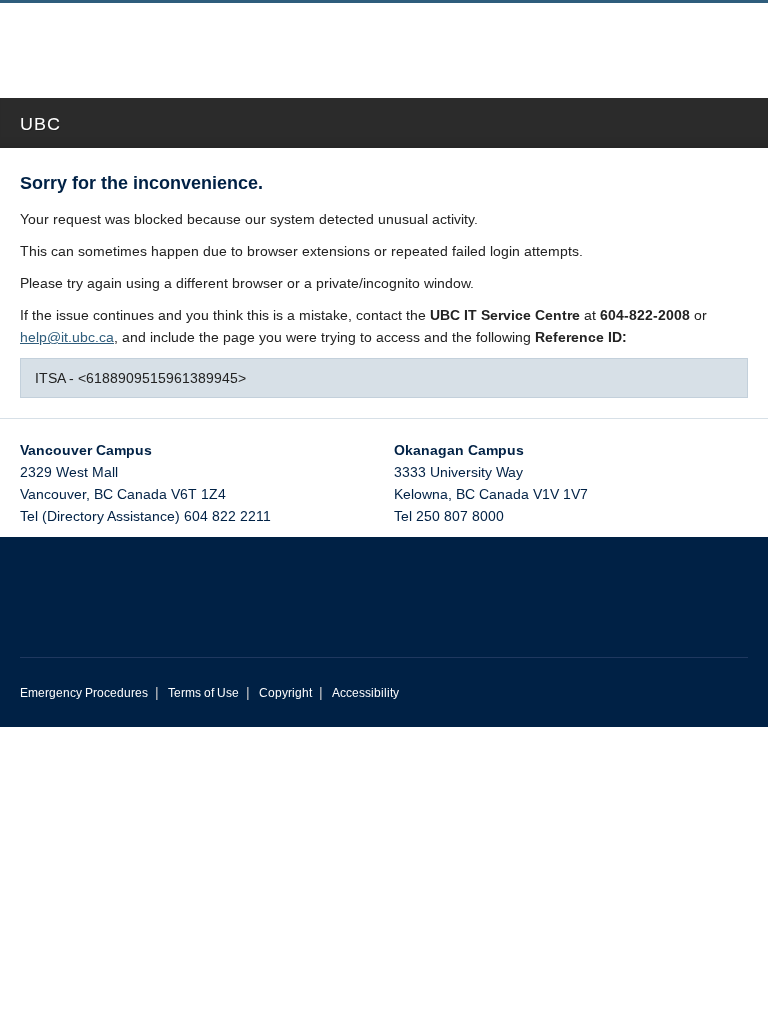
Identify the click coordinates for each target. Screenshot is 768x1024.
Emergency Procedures (84, 693)
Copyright (285, 693)
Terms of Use (203, 693)
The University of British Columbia (303, 41)
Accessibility (365, 693)
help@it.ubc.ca (67, 337)
